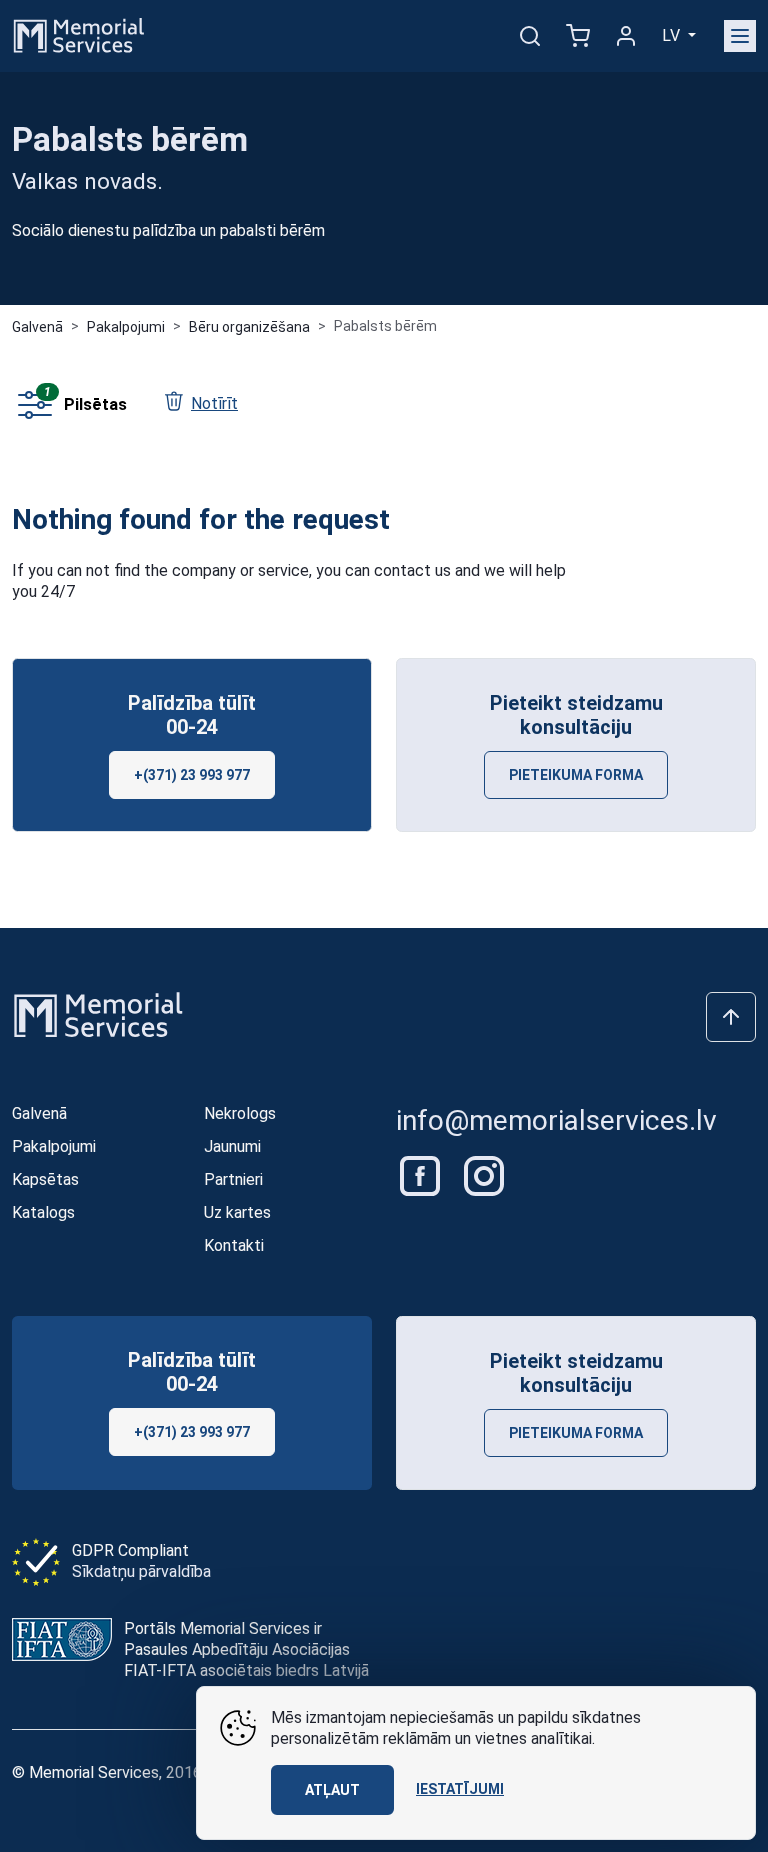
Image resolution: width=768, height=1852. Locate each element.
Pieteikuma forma (576, 775)
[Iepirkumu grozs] (578, 36)
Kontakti (234, 1245)
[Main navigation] (740, 36)
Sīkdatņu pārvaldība (141, 1571)
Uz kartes (237, 1212)
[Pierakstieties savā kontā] (626, 36)
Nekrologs (240, 1113)
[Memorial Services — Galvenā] (79, 34)
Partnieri (233, 1179)
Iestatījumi (460, 1789)
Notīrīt (214, 403)
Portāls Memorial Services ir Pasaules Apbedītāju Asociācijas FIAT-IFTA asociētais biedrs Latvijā (246, 1649)
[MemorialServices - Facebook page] (422, 1174)
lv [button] (673, 35)
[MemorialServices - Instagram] (484, 1174)
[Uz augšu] (731, 1017)
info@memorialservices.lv (556, 1120)
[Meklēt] (530, 36)
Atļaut (332, 1790)
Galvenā (37, 327)
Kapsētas (45, 1179)
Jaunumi (232, 1146)
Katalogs (43, 1212)
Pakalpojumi (126, 327)
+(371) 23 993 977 (192, 775)
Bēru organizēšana (249, 327)
